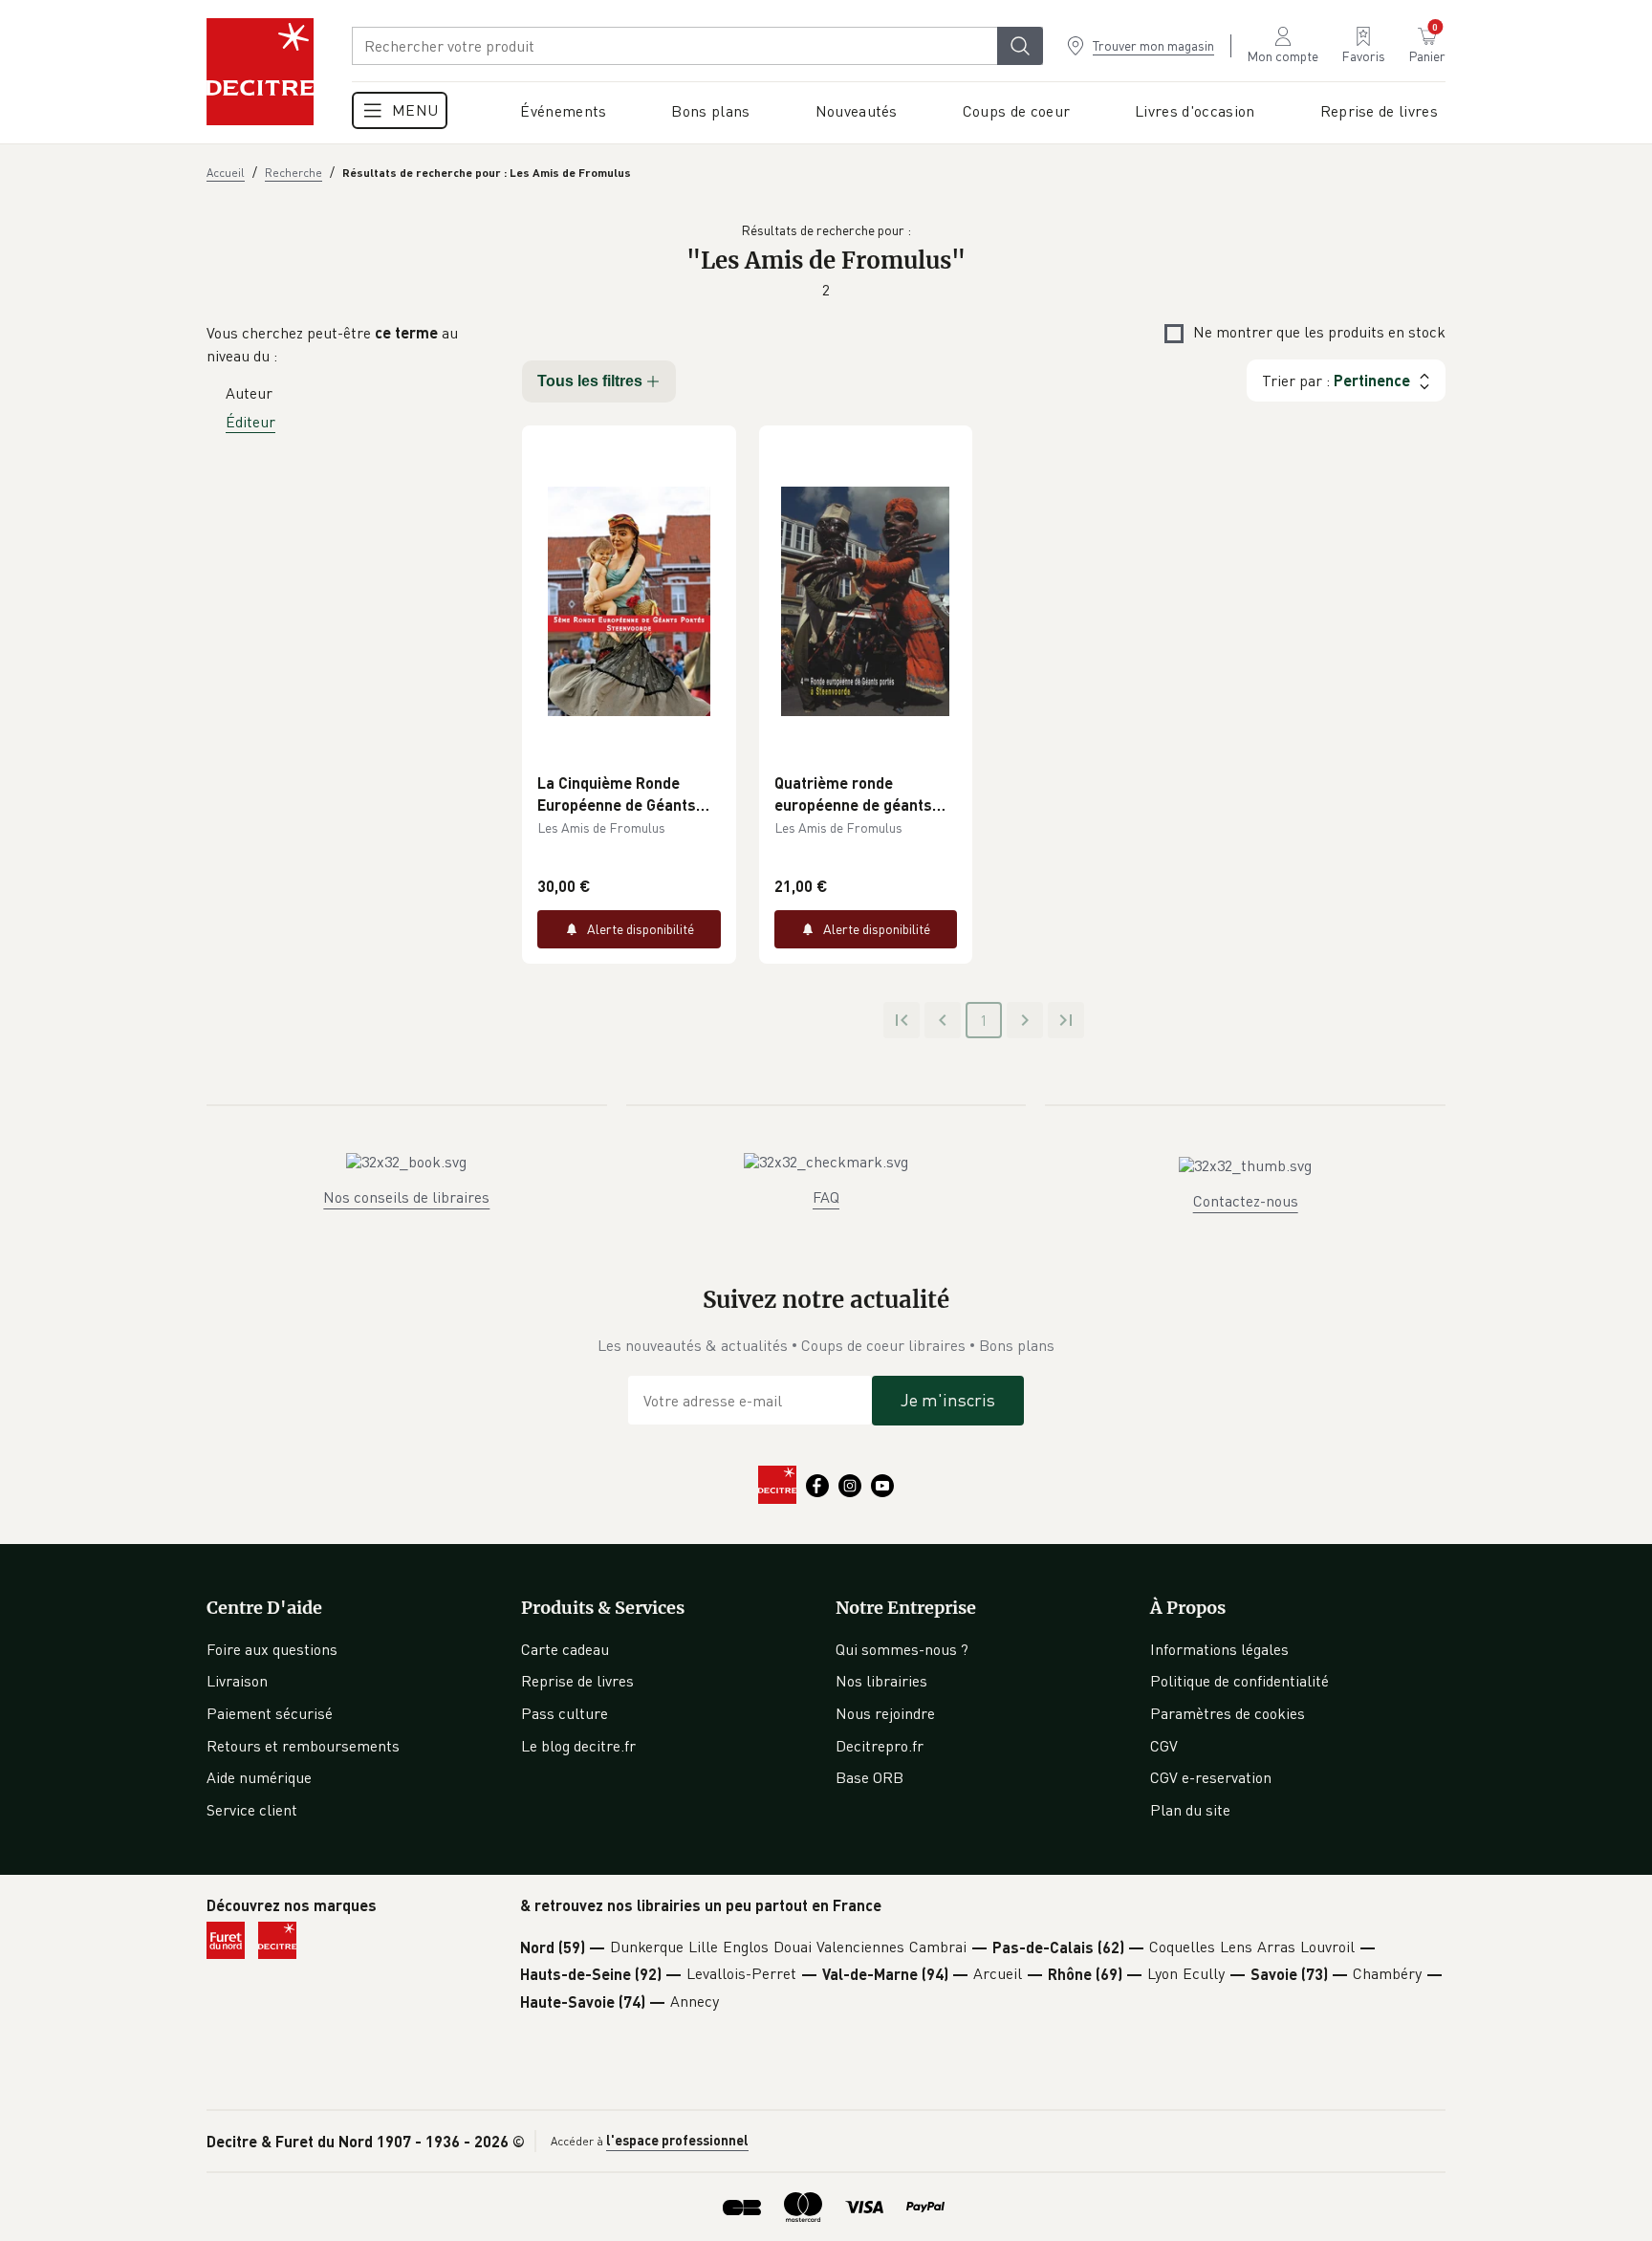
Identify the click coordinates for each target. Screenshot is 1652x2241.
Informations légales (1219, 1649)
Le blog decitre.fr (578, 1746)
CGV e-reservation (1211, 1777)
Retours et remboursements (303, 1746)
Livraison (237, 1681)
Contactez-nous (1246, 1201)
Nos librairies (881, 1681)
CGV (1164, 1746)
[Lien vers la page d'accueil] (260, 72)
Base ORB (869, 1777)
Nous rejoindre (885, 1713)
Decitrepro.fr (880, 1746)
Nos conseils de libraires (406, 1197)
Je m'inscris (948, 1400)
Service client (252, 1810)
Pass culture (565, 1713)
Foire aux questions (272, 1649)
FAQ (826, 1197)
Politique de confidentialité (1239, 1681)
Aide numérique (259, 1777)
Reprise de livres (577, 1681)
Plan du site (1190, 1810)
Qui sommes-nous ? (902, 1649)
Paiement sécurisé (270, 1713)
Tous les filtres (590, 381)
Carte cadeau (565, 1649)
